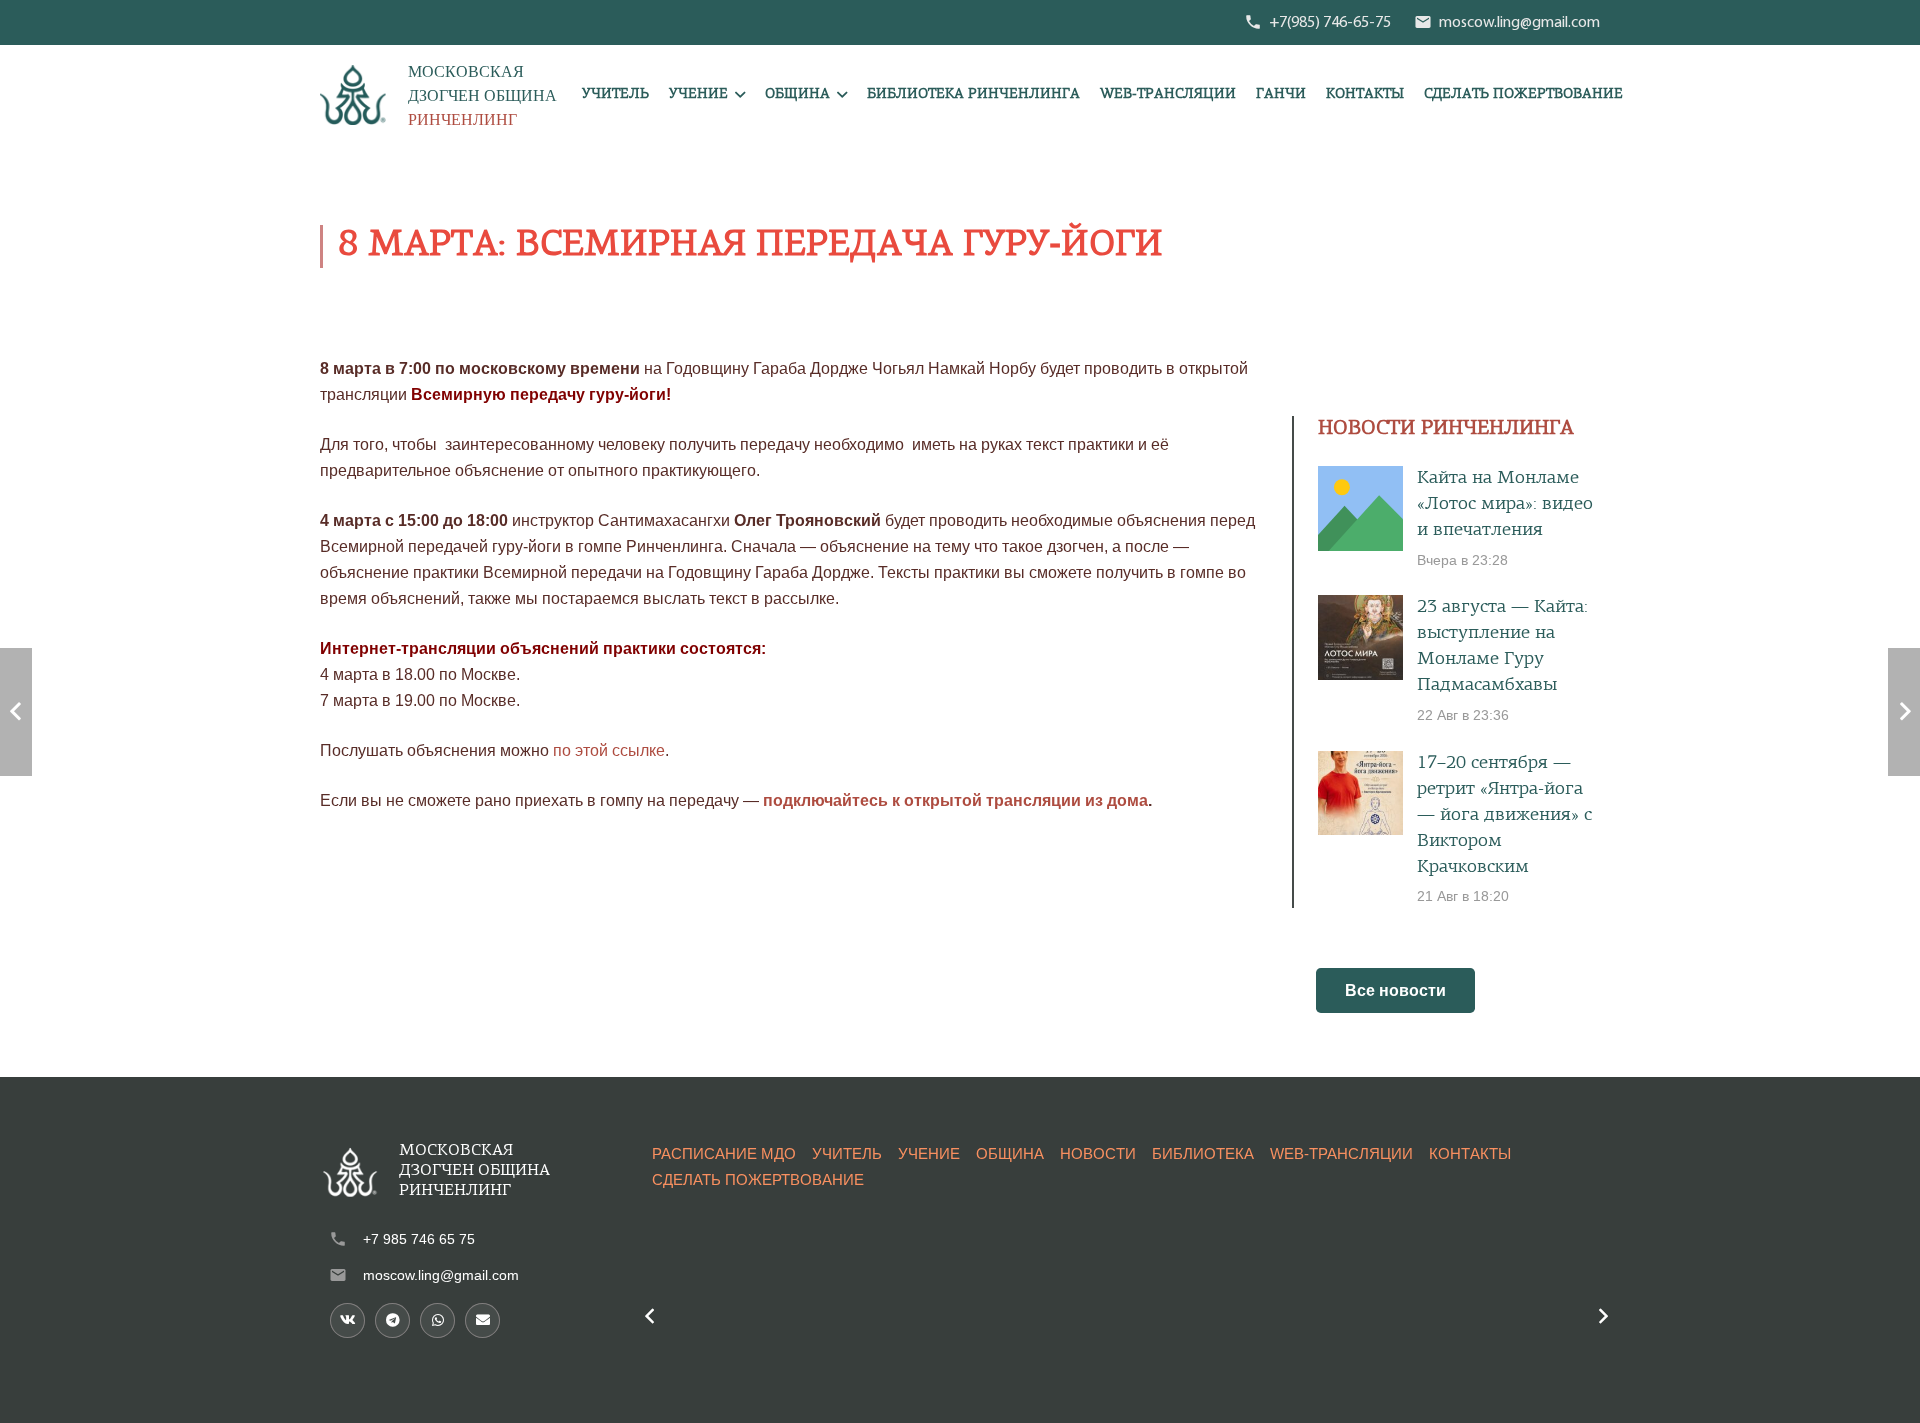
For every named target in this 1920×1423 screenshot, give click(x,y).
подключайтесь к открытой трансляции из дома (955, 800)
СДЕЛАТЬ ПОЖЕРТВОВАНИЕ (758, 1179)
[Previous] (650, 1316)
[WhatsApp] (437, 1320)
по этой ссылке (609, 750)
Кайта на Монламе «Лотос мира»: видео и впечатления (1505, 504)
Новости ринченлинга (1446, 429)
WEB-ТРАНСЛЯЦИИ (1341, 1153)
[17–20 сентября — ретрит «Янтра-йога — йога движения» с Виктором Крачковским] (1360, 793)
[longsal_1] (353, 95)
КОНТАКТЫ (1470, 1153)
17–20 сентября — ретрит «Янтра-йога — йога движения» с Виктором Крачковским (1504, 815)
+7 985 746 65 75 (419, 1239)
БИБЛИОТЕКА (1203, 1153)
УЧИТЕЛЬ (847, 1153)
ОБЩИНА (1010, 1153)
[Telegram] (392, 1320)
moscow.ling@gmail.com (441, 1275)
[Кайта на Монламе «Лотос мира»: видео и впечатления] (1360, 508)
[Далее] (1602, 1316)
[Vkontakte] (347, 1320)
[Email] (482, 1320)
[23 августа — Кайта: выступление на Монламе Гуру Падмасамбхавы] (1360, 637)
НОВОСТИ (1098, 1153)
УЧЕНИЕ (929, 1153)
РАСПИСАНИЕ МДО (724, 1153)
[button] (740, 95)
